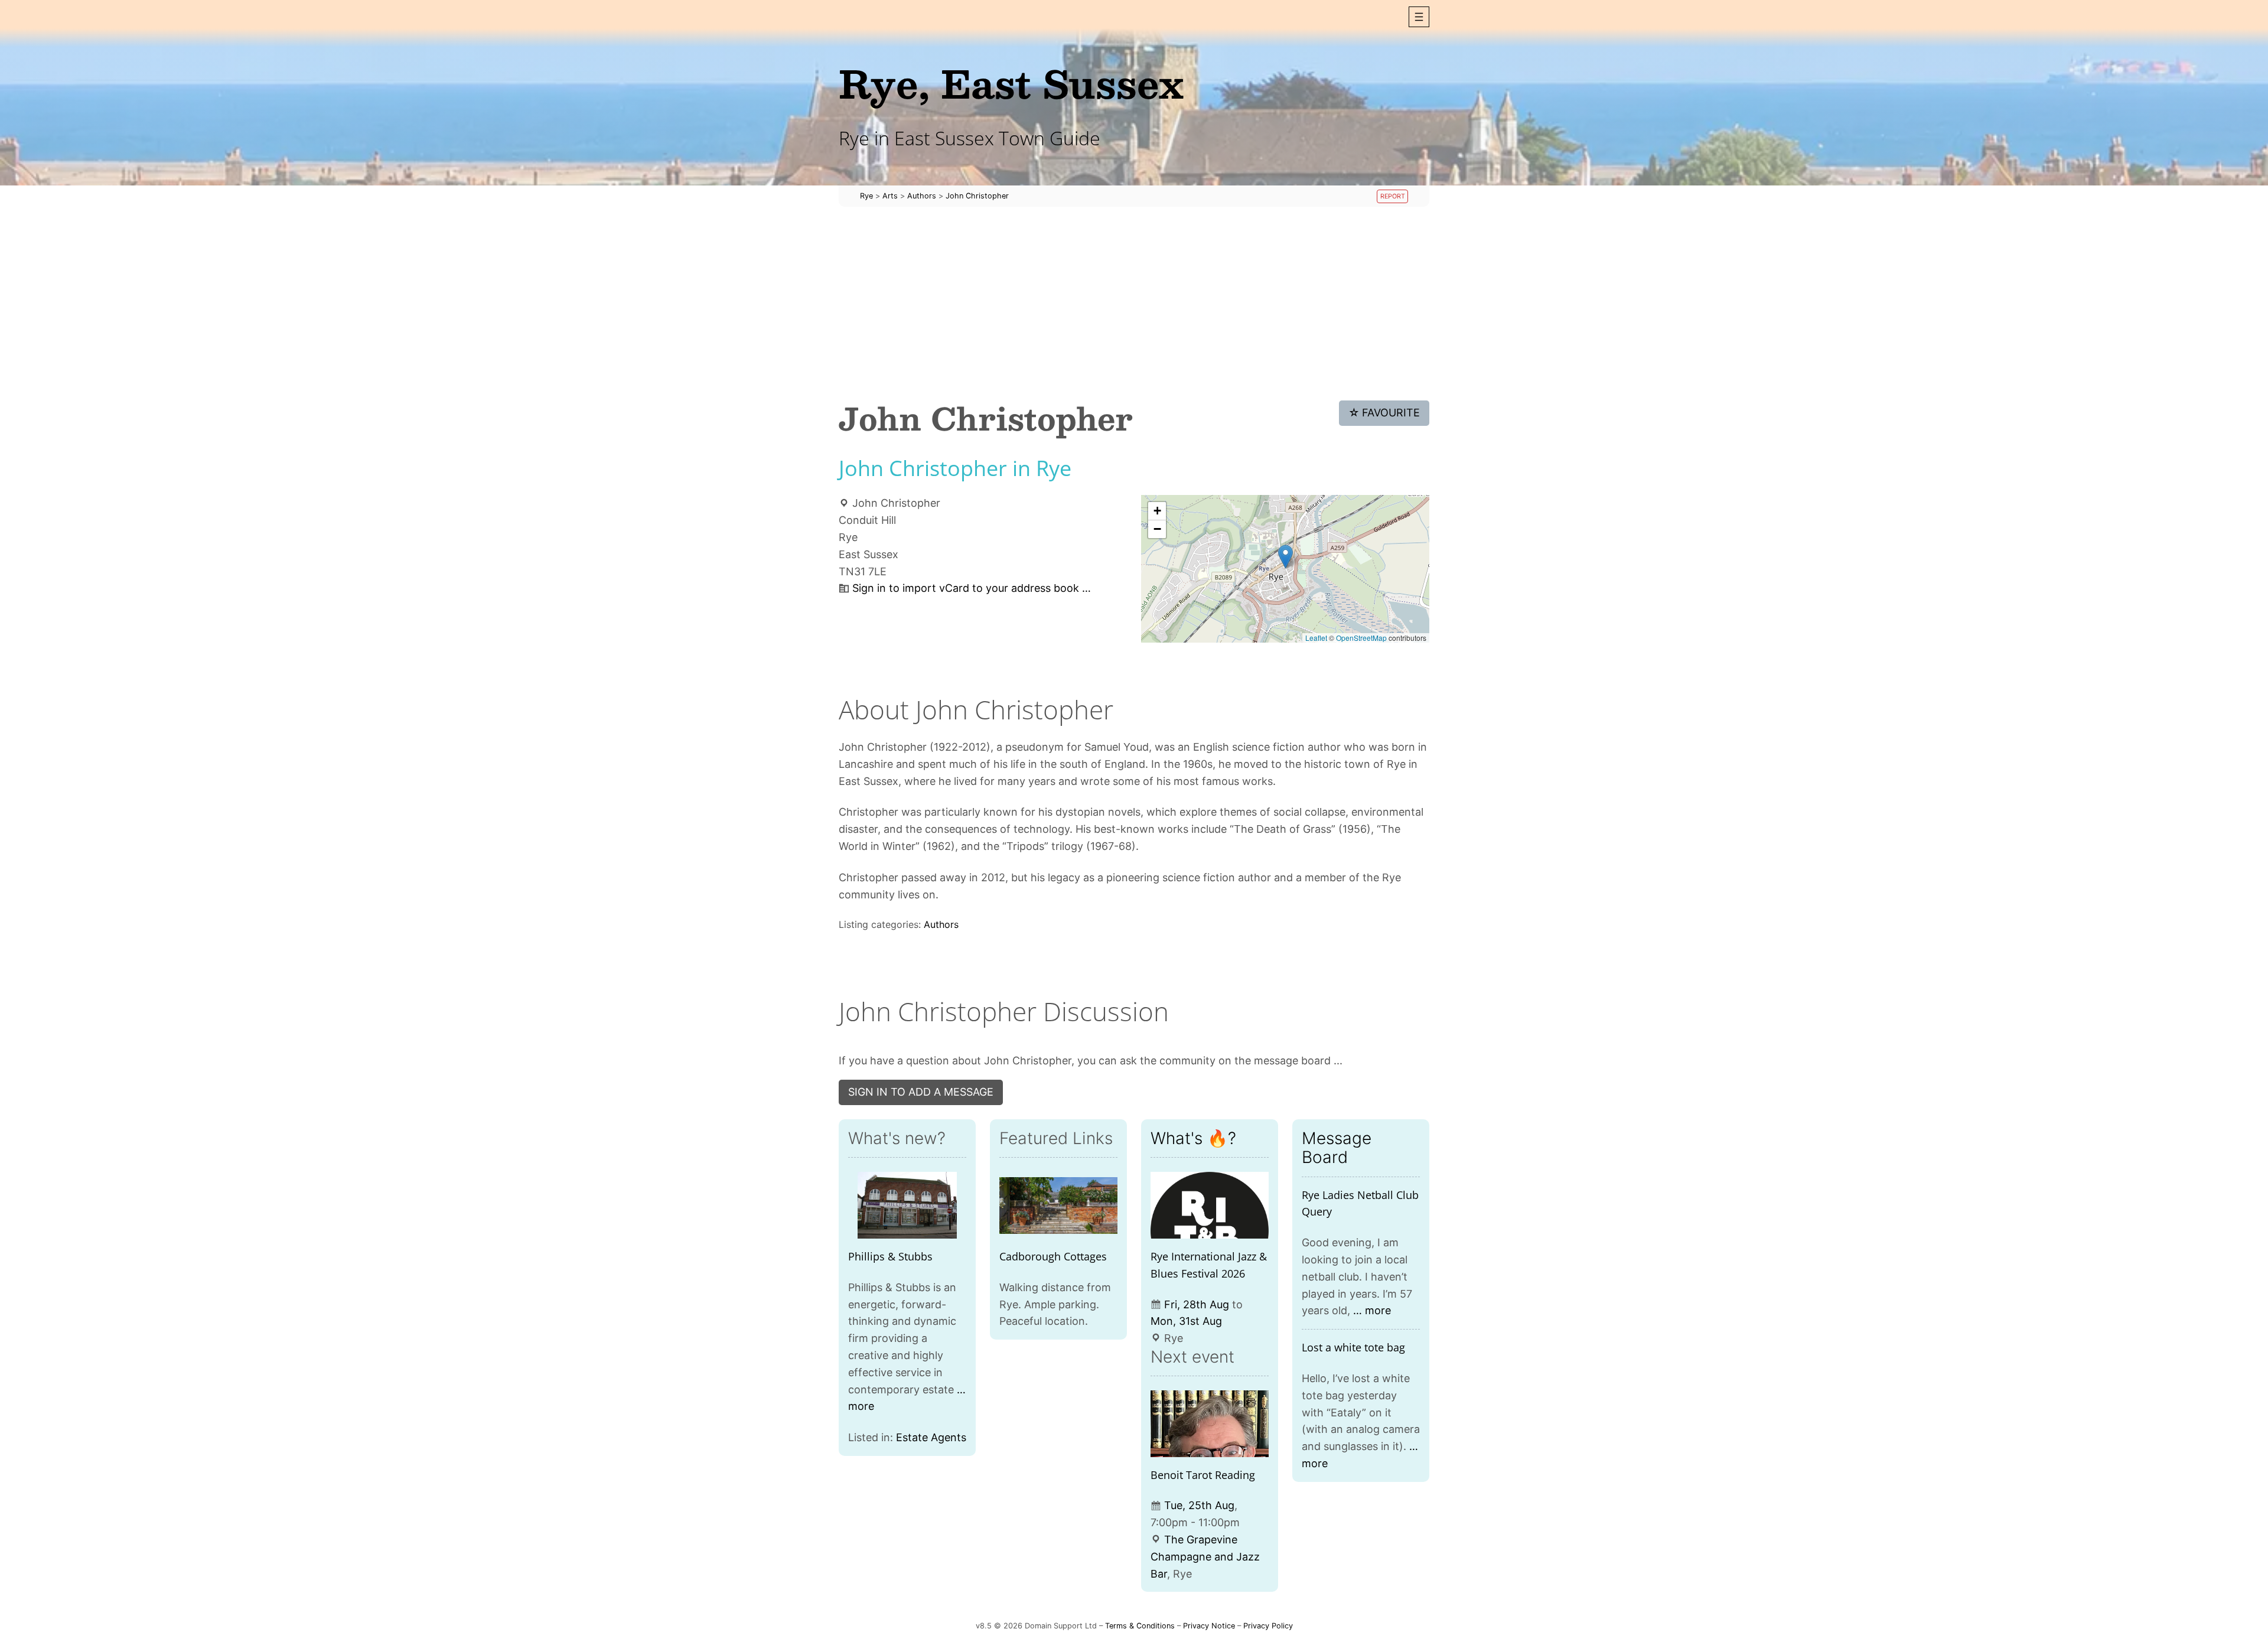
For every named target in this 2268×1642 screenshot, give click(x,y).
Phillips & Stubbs (890, 1256)
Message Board (1337, 1148)
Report (1393, 196)
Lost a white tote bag (1353, 1347)
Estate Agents (931, 1437)
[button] (1419, 17)
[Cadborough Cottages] (1058, 1205)
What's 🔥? (1193, 1138)
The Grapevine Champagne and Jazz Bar (1205, 1557)
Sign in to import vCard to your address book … (972, 588)
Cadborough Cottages (1053, 1256)
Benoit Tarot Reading (1203, 1475)
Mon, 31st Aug (1186, 1321)
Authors (941, 924)
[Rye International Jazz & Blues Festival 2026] (1210, 1205)
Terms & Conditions (1140, 1626)
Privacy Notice (1209, 1626)
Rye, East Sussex (1011, 83)
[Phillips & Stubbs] (907, 1205)
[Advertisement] (1134, 304)
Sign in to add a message (921, 1092)
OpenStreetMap (1361, 638)
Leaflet (1316, 638)
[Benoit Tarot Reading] (1210, 1424)
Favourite (1384, 413)
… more (1372, 1310)
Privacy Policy (1268, 1626)
